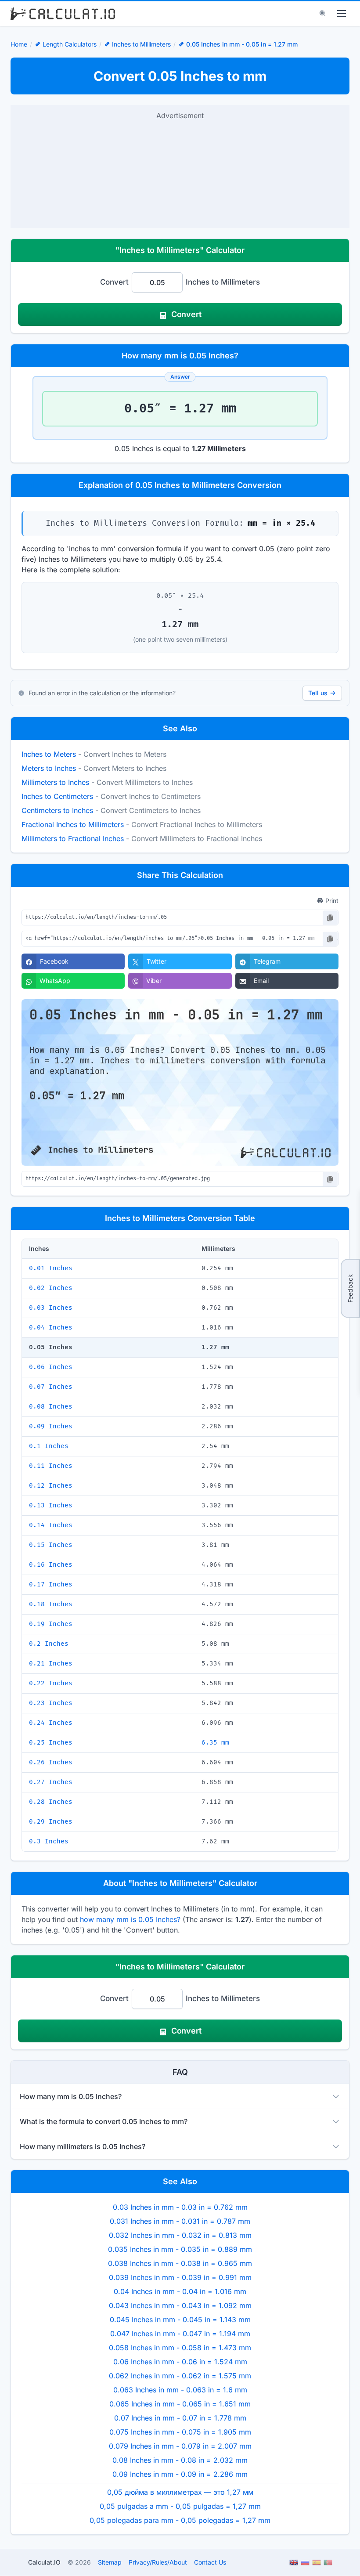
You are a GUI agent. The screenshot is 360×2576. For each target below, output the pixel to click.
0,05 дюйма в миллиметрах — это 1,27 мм (180, 2492)
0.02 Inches (51, 1288)
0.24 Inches (51, 1723)
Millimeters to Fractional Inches (73, 838)
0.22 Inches (51, 1683)
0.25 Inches (51, 1743)
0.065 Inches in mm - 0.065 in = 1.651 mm (180, 2404)
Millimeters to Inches (55, 782)
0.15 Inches (51, 1545)
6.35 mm (215, 1743)
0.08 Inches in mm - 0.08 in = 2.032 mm (180, 2460)
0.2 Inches (49, 1644)
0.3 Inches (49, 1841)
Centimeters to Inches (57, 810)
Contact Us (210, 2562)
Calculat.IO (44, 2562)
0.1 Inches (49, 1446)
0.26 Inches (51, 1762)
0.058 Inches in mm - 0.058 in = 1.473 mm (180, 2348)
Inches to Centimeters (57, 796)
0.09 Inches (51, 1426)
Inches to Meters (49, 754)
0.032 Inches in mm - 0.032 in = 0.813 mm (180, 2235)
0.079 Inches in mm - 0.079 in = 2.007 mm (180, 2446)
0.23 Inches (51, 1703)
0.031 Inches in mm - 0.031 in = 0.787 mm (180, 2221)
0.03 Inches (51, 1308)
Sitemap (110, 2562)
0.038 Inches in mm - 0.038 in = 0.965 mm (180, 2263)
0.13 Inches (51, 1505)
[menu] (342, 14)
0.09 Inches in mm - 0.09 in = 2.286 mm (180, 2474)
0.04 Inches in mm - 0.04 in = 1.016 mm (180, 2291)
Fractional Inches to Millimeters (73, 824)
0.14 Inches (51, 1525)
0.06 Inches (51, 1367)
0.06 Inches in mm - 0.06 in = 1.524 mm (180, 2362)
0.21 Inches (51, 1664)
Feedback (350, 1288)
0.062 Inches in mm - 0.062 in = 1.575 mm (180, 2376)
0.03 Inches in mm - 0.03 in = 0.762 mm (180, 2207)
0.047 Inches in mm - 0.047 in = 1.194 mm (180, 2334)
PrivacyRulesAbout (158, 2562)
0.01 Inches (51, 1268)
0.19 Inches (51, 1624)
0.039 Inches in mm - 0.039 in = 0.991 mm (180, 2277)
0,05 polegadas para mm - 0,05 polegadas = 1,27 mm (180, 2520)
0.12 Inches (51, 1486)
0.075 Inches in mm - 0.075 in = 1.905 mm (180, 2432)
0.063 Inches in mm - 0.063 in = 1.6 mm (180, 2390)
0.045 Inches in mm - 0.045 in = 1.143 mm (180, 2319)
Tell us (318, 693)
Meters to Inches (49, 768)
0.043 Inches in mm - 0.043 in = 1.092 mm (180, 2305)
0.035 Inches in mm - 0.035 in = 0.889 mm (180, 2249)
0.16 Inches (51, 1565)
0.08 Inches (51, 1407)
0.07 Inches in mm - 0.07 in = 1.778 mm (180, 2418)
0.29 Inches (51, 1822)
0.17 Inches (51, 1584)
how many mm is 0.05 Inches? (130, 1919)
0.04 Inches (51, 1328)
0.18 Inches (51, 1604)
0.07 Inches (51, 1387)
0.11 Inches (51, 1466)
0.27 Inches (51, 1782)
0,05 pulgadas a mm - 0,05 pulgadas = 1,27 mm (180, 2506)
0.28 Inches (51, 1802)
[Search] (323, 14)
